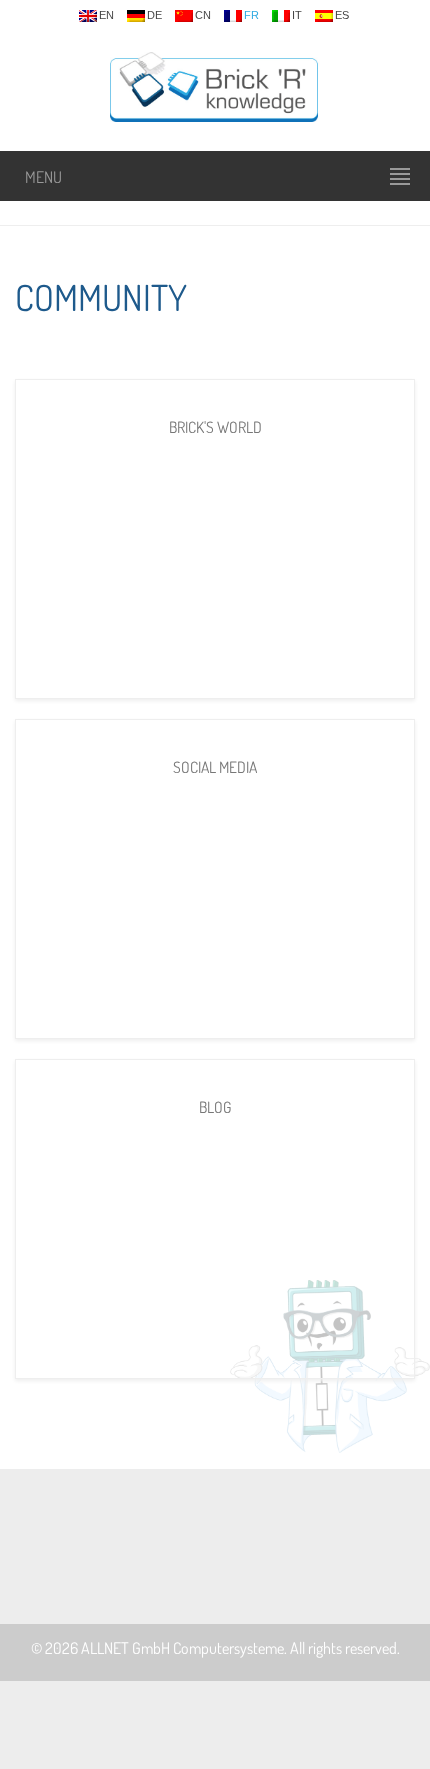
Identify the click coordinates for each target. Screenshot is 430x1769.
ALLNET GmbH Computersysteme (182, 1648)
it (297, 15)
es (342, 15)
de (154, 15)
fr (251, 15)
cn (203, 15)
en (106, 15)
